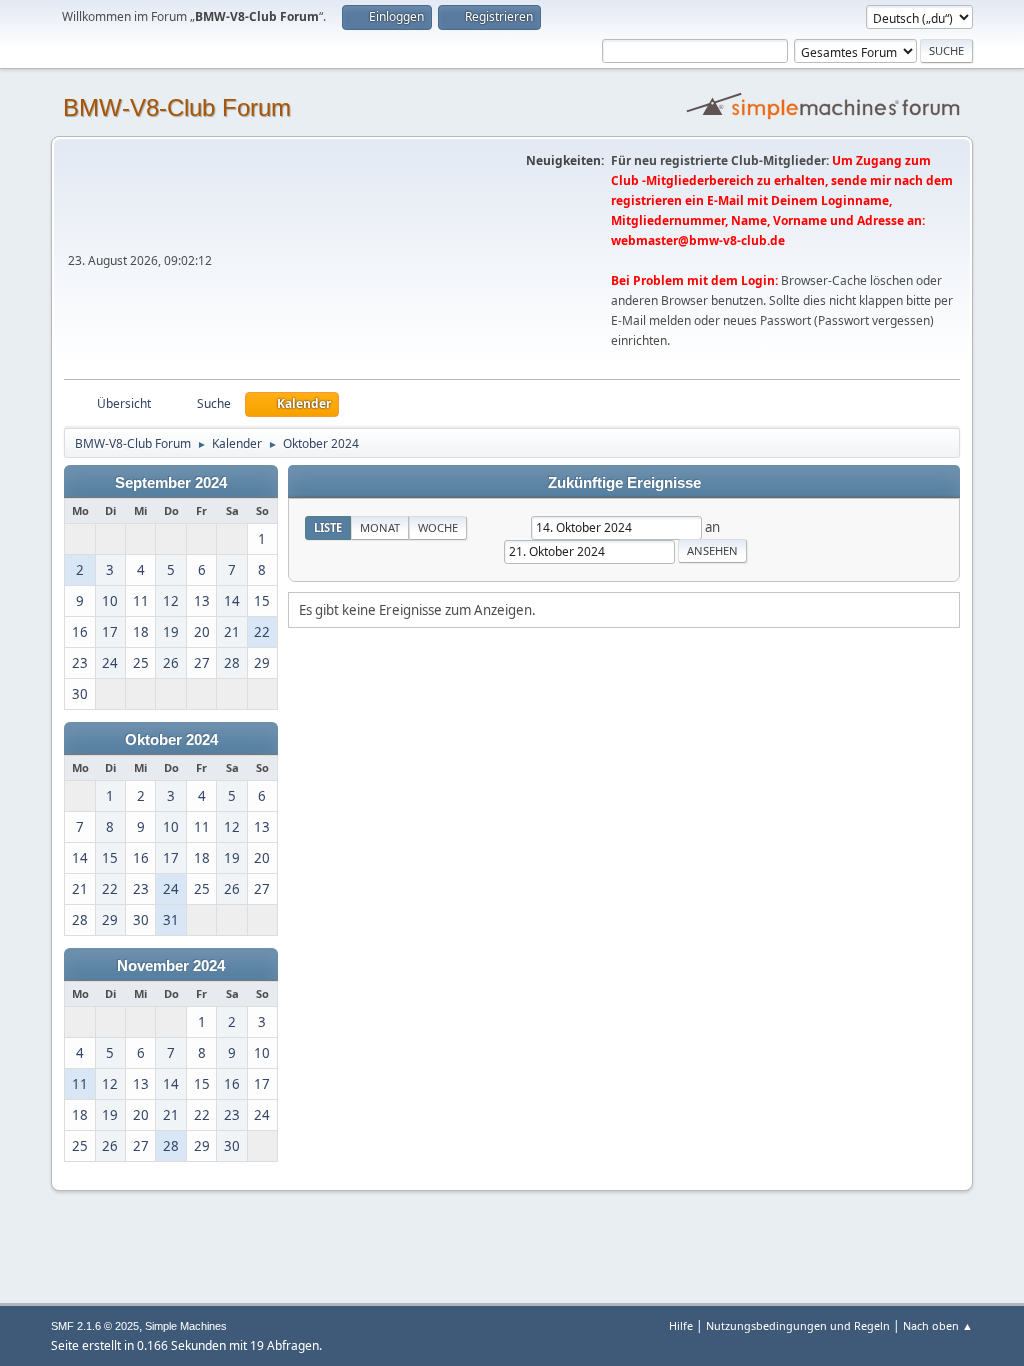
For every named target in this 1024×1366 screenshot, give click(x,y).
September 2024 (171, 483)
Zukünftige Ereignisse (624, 483)
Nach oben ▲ (938, 1325)
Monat (380, 527)
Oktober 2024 (171, 740)
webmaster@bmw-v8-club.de (698, 240)
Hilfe (681, 1325)
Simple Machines (186, 1326)
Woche (438, 527)
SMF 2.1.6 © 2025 (95, 1326)
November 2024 (171, 966)
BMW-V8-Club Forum (177, 107)
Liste (328, 527)
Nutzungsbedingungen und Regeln (798, 1325)
